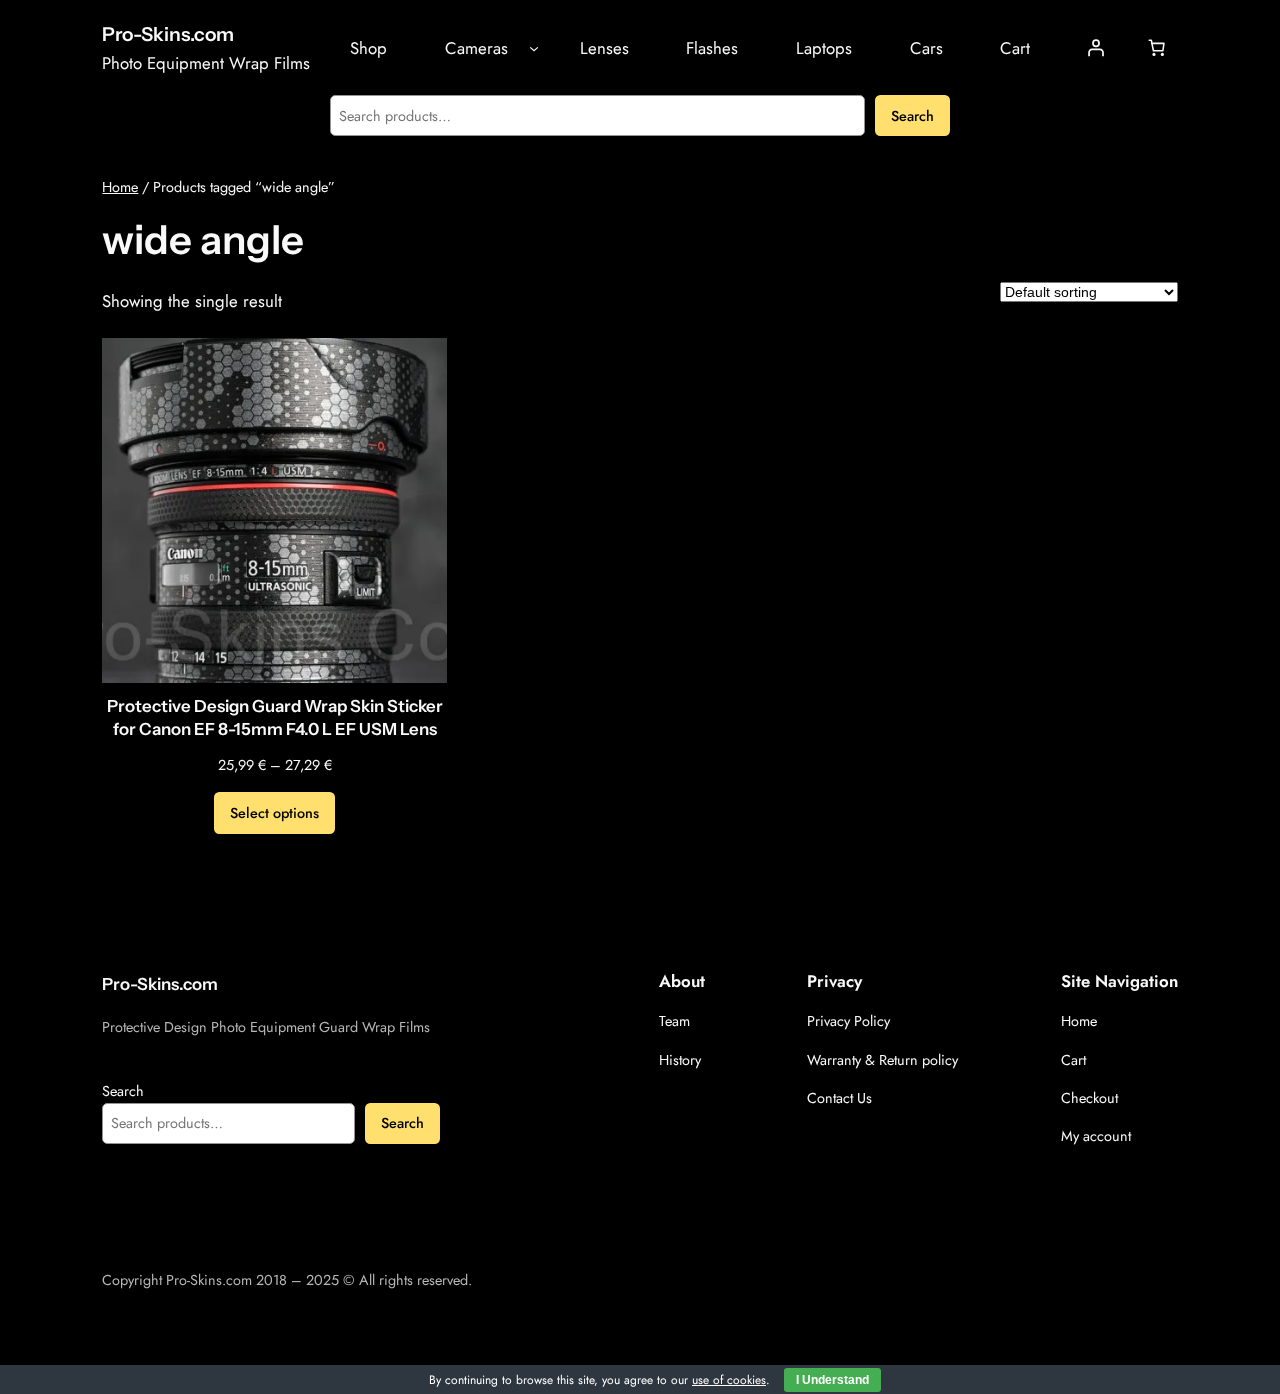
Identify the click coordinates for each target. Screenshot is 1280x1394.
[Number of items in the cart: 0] (1157, 48)
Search (912, 116)
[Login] (1095, 48)
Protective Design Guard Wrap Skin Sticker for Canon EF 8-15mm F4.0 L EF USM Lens (275, 718)
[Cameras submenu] (534, 48)
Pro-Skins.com (168, 34)
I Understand (832, 1380)
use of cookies (729, 1380)
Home (120, 187)
